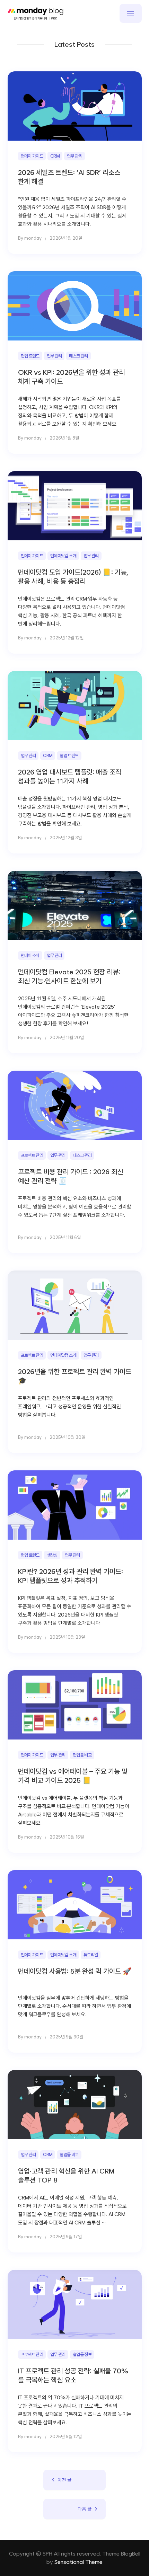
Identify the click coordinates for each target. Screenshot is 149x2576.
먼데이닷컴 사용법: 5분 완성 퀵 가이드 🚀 (75, 1971)
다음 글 (85, 2509)
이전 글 (64, 2480)
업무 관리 (74, 156)
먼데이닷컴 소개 (63, 556)
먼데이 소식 (30, 955)
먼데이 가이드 (32, 156)
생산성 (52, 1555)
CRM (55, 156)
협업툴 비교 (82, 1755)
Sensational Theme (78, 2562)
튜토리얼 (91, 1955)
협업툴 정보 (82, 2354)
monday (33, 238)
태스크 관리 (78, 356)
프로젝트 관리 (32, 1155)
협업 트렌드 (30, 356)
